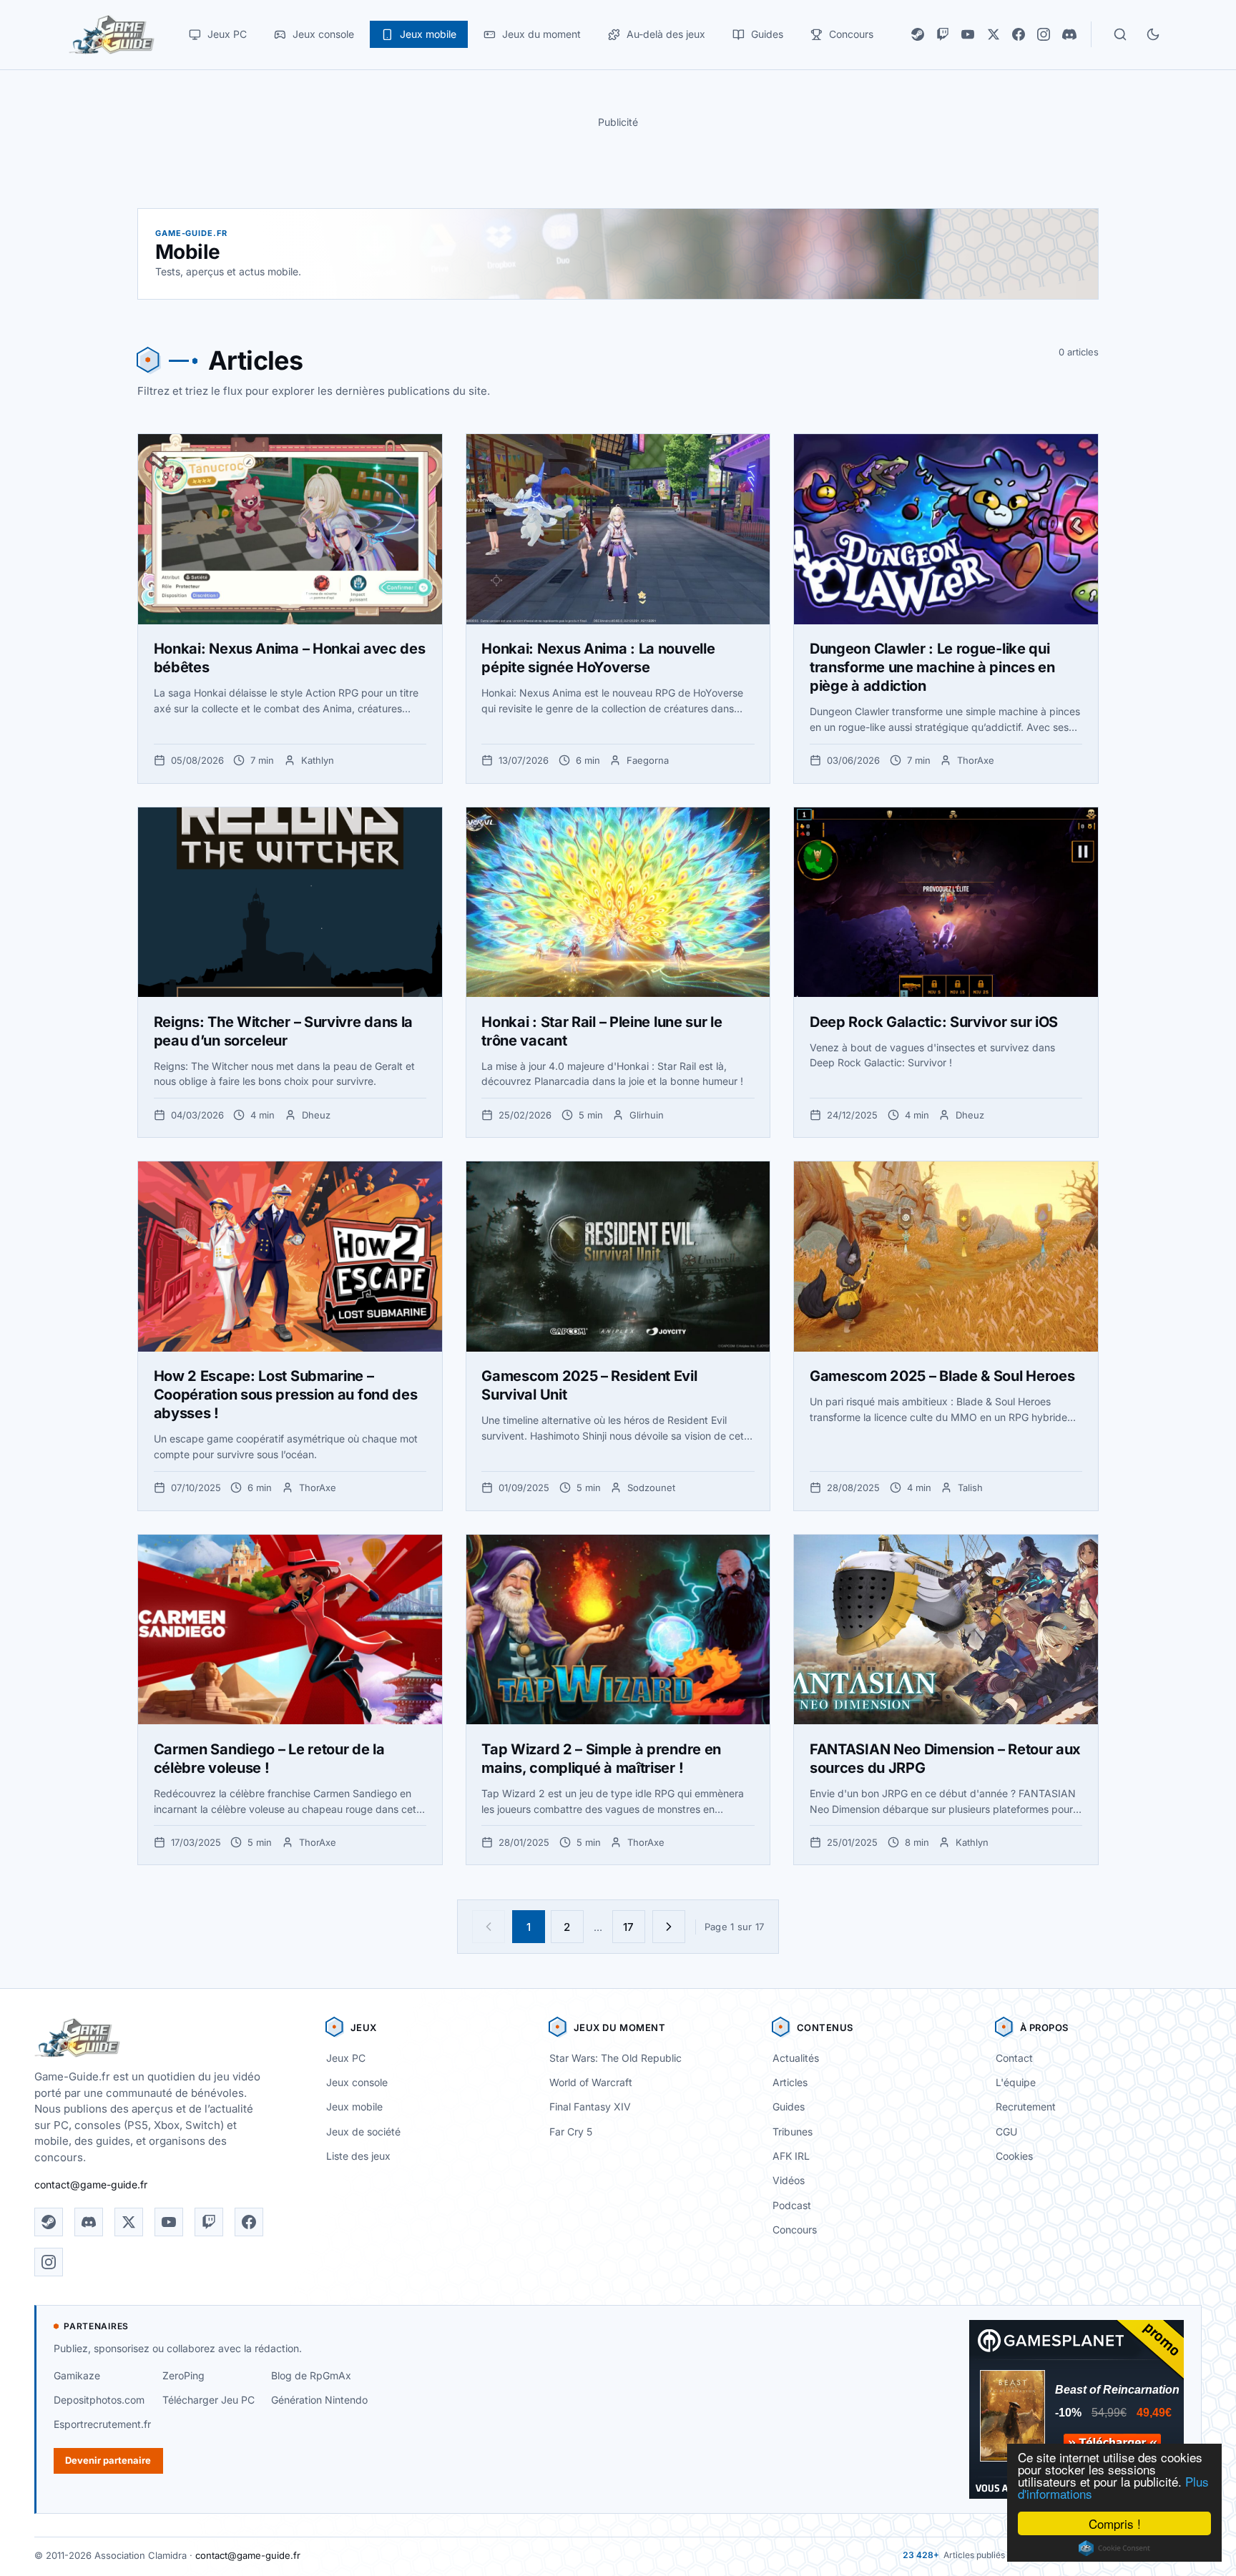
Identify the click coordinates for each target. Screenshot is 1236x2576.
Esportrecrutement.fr (102, 2424)
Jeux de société (363, 2132)
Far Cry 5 (571, 2132)
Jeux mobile (354, 2106)
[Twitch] (943, 34)
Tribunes (793, 2132)
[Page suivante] (669, 1927)
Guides (789, 2106)
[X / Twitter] (994, 34)
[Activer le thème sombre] (1153, 34)
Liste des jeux (358, 2156)
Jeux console (357, 2082)
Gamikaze (77, 2375)
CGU (1006, 2132)
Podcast (792, 2205)
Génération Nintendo (319, 2400)
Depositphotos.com (99, 2400)
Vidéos (789, 2180)
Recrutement (1026, 2106)
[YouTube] (968, 34)
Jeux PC (346, 2058)
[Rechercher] (1120, 34)
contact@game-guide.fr (91, 2184)
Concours (795, 2230)
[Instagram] (1044, 34)
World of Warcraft (591, 2082)
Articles (790, 2082)
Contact (1014, 2058)
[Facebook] (1019, 34)
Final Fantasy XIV (590, 2106)
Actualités (796, 2058)
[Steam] (918, 34)
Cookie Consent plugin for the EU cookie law (1114, 2548)
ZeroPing (183, 2375)
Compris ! (1115, 2523)
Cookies (1014, 2156)
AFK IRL (791, 2156)
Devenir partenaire (108, 2460)
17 (628, 1927)
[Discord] (1069, 34)
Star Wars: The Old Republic (615, 2058)
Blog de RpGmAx (311, 2375)
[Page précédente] (489, 1927)
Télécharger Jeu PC (209, 2400)
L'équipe (1016, 2082)
